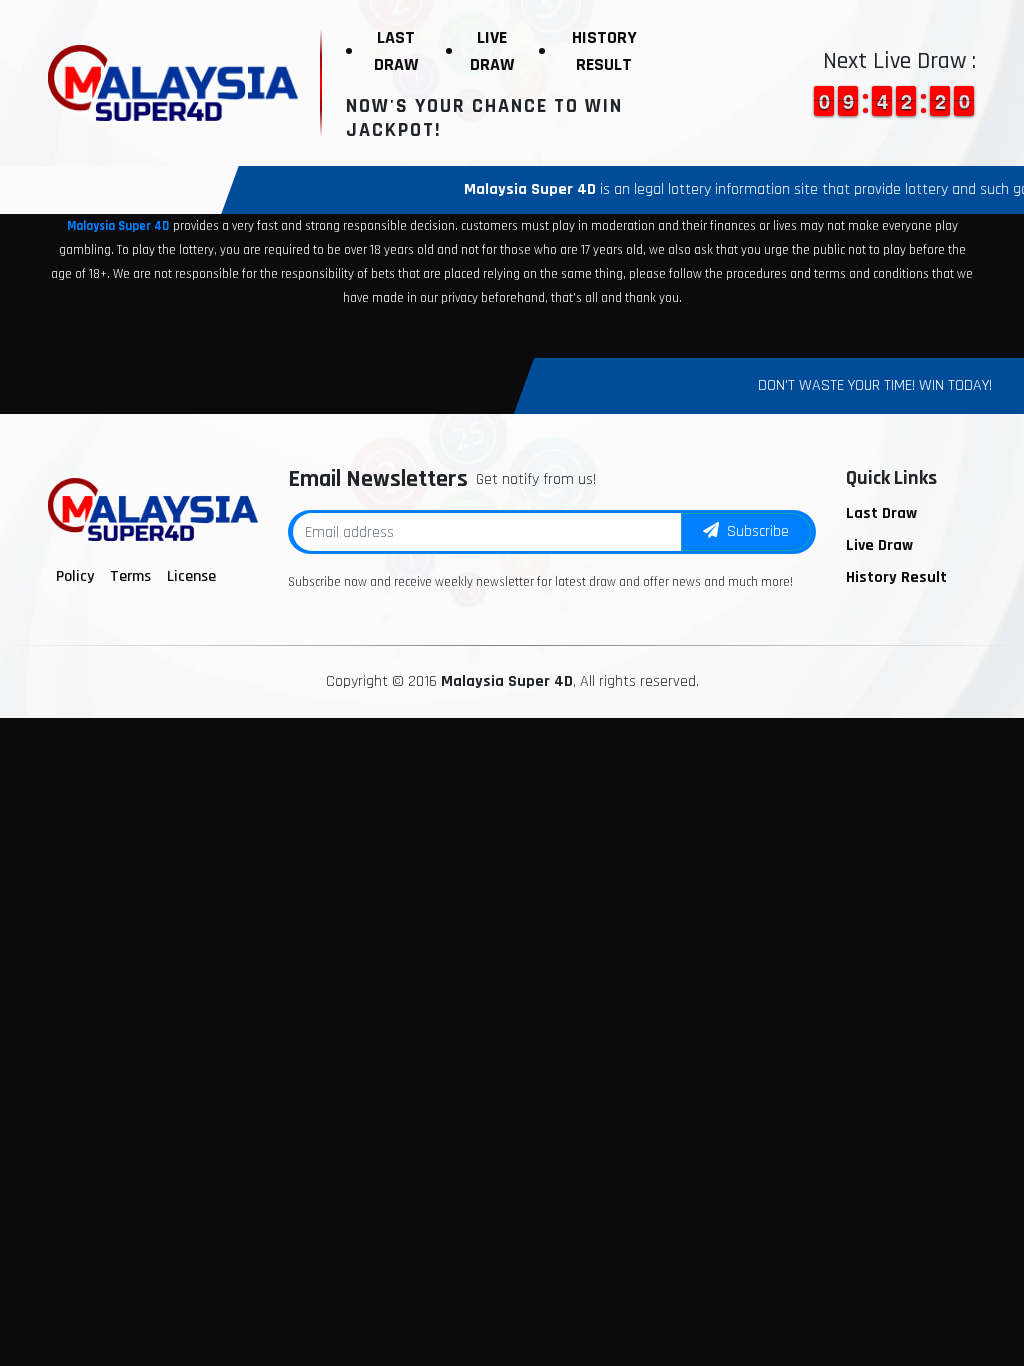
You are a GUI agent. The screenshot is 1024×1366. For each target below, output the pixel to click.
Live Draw (492, 51)
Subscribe (754, 531)
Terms (130, 576)
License (191, 576)
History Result (604, 51)
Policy (75, 576)
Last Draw (396, 51)
